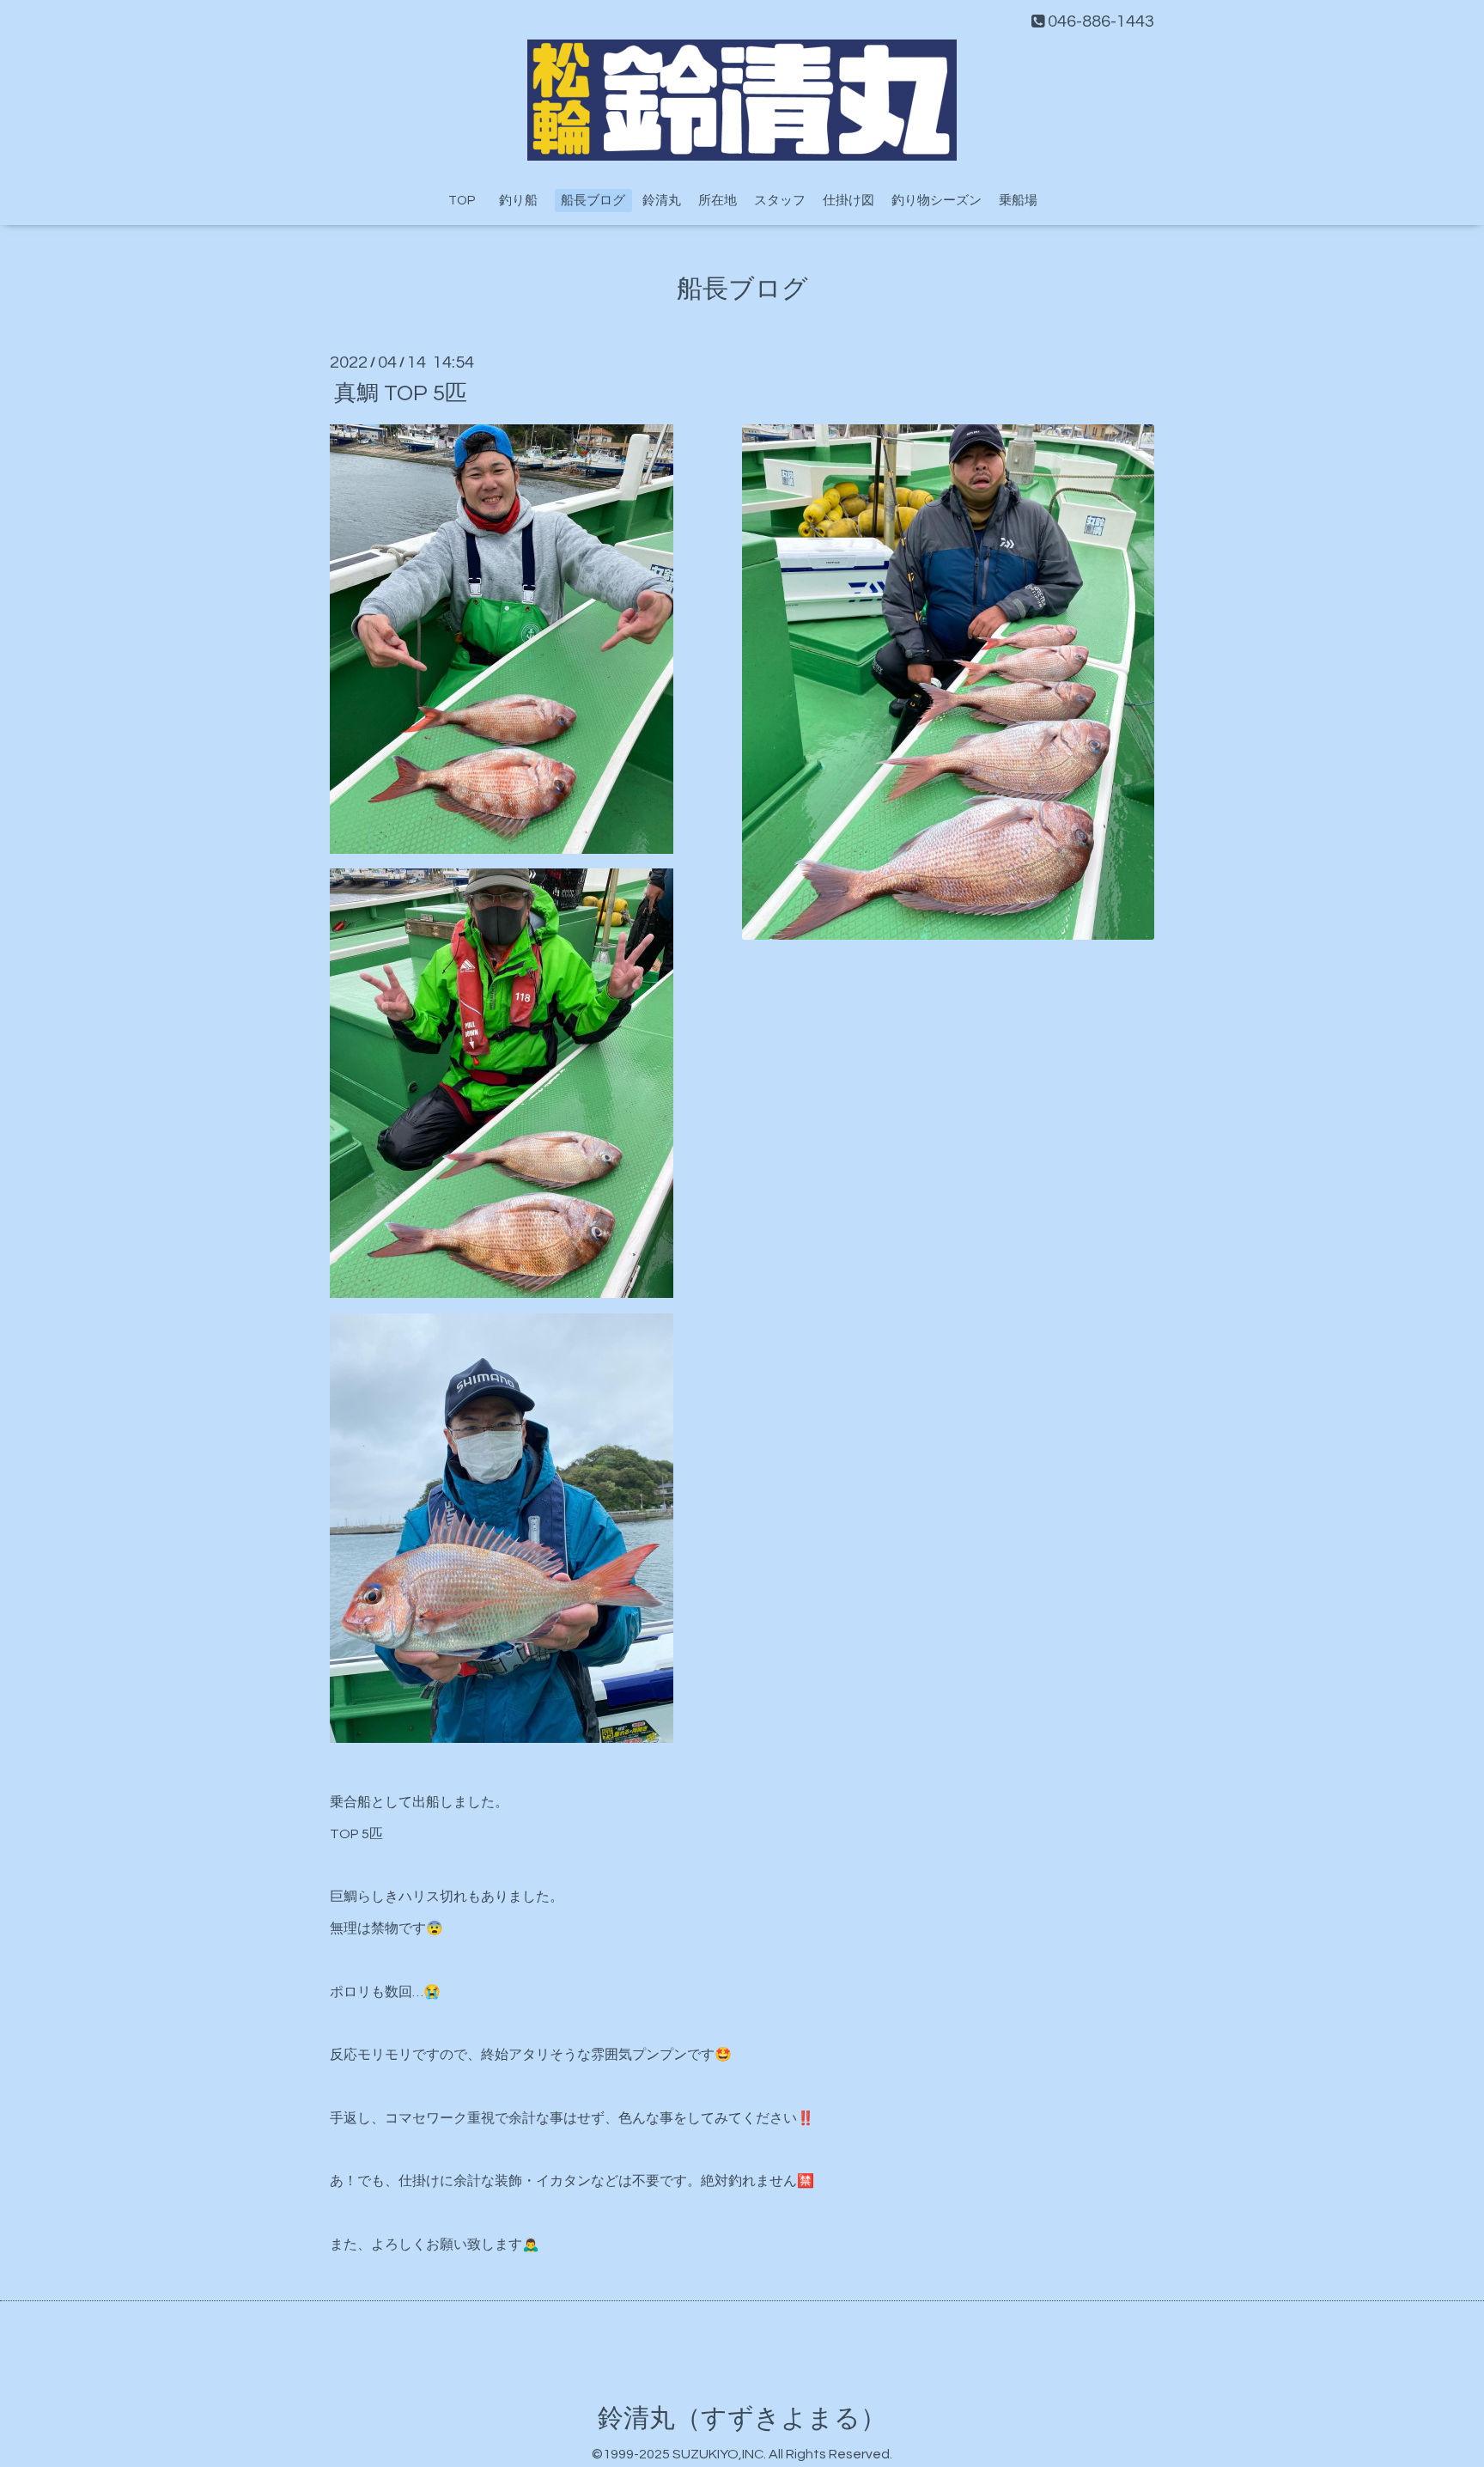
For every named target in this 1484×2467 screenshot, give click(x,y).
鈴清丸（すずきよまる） (742, 2418)
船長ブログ (593, 201)
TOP (462, 201)
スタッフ (780, 201)
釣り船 (525, 201)
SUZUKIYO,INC (718, 2454)
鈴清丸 (662, 201)
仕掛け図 (848, 201)
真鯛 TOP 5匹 (401, 393)
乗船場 (1018, 201)
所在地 (718, 201)
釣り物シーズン (937, 201)
